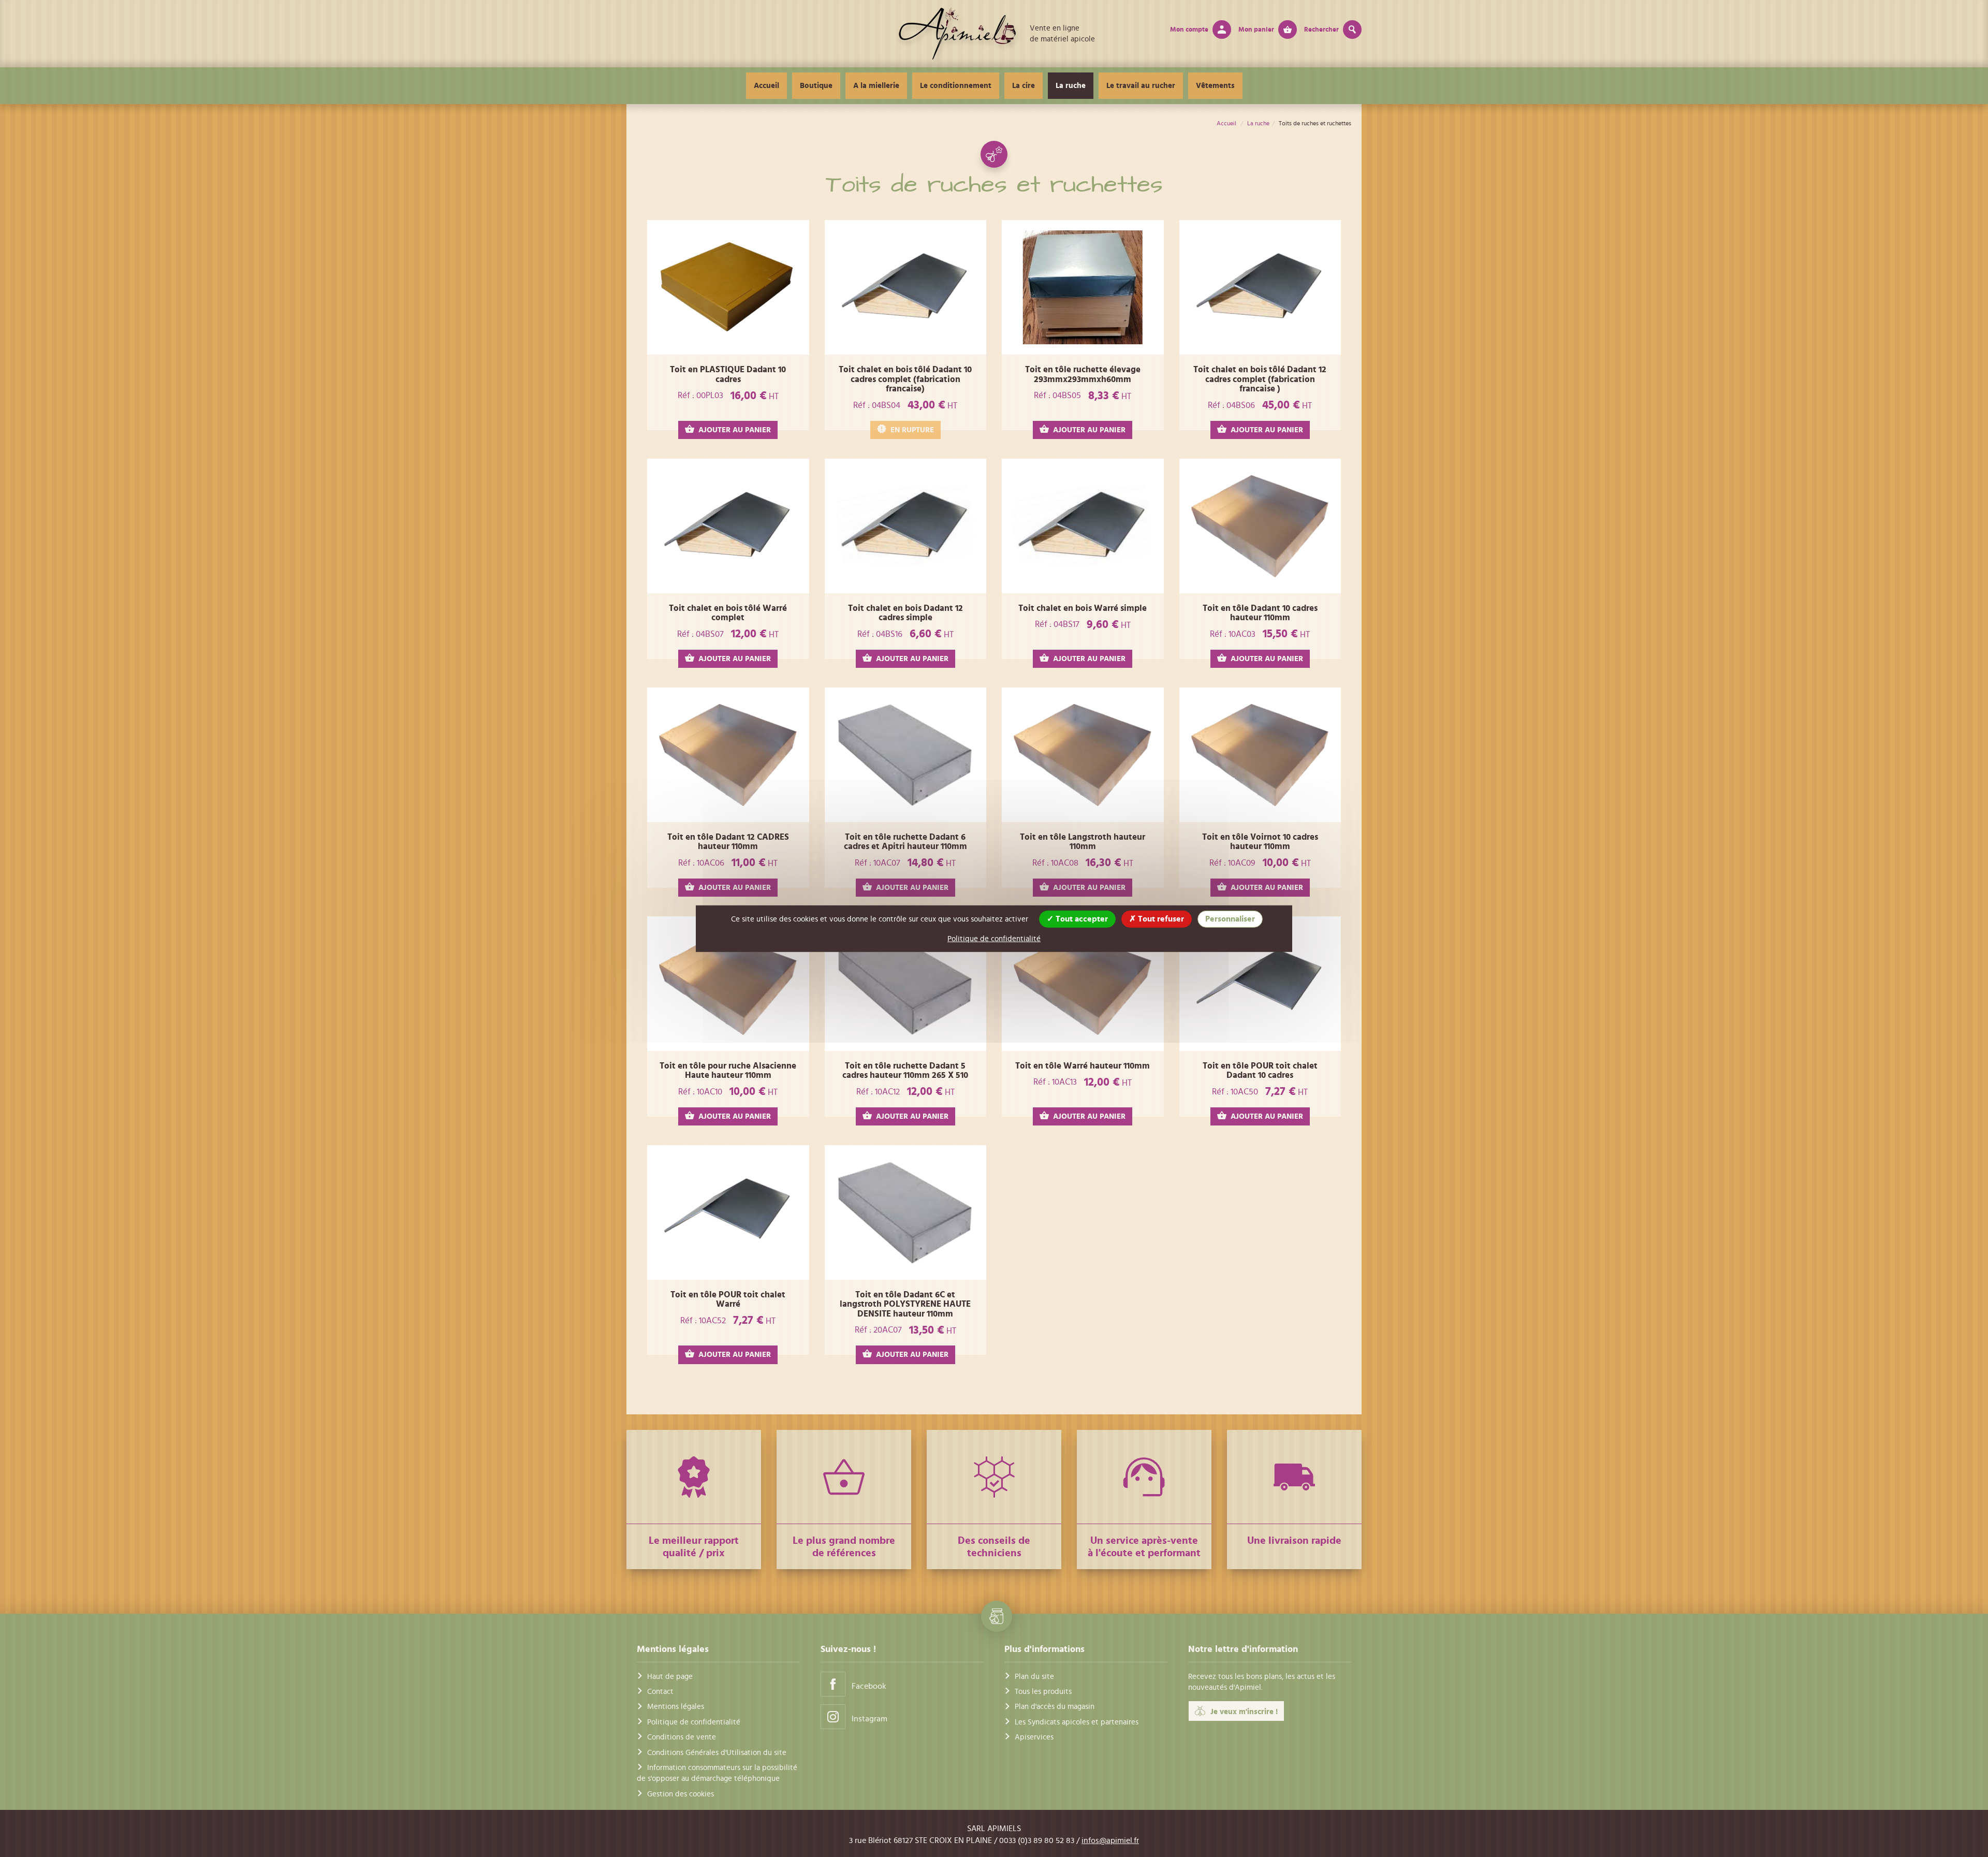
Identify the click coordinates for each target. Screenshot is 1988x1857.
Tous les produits (1043, 1692)
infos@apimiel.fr (1110, 1840)
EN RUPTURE (912, 430)
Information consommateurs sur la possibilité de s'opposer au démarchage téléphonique (717, 1773)
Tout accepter (1081, 918)
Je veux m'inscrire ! (1244, 1712)
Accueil (766, 86)
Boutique (816, 86)
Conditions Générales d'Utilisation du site (717, 1753)
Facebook (869, 1686)
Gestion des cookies (681, 1794)
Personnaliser (1230, 918)
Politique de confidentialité (694, 1722)
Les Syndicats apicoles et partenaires (1077, 1722)
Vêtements (1215, 86)
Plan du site (1034, 1677)
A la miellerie (876, 86)
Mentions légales (676, 1707)
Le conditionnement (956, 86)
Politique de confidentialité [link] (994, 938)
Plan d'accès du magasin (1055, 1707)
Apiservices (1034, 1737)
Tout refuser (1160, 918)
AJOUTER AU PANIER (735, 430)
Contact (660, 1692)
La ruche (1071, 86)
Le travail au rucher (1141, 86)
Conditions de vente (682, 1737)
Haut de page (670, 1677)
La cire (1024, 86)
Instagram (869, 1719)
